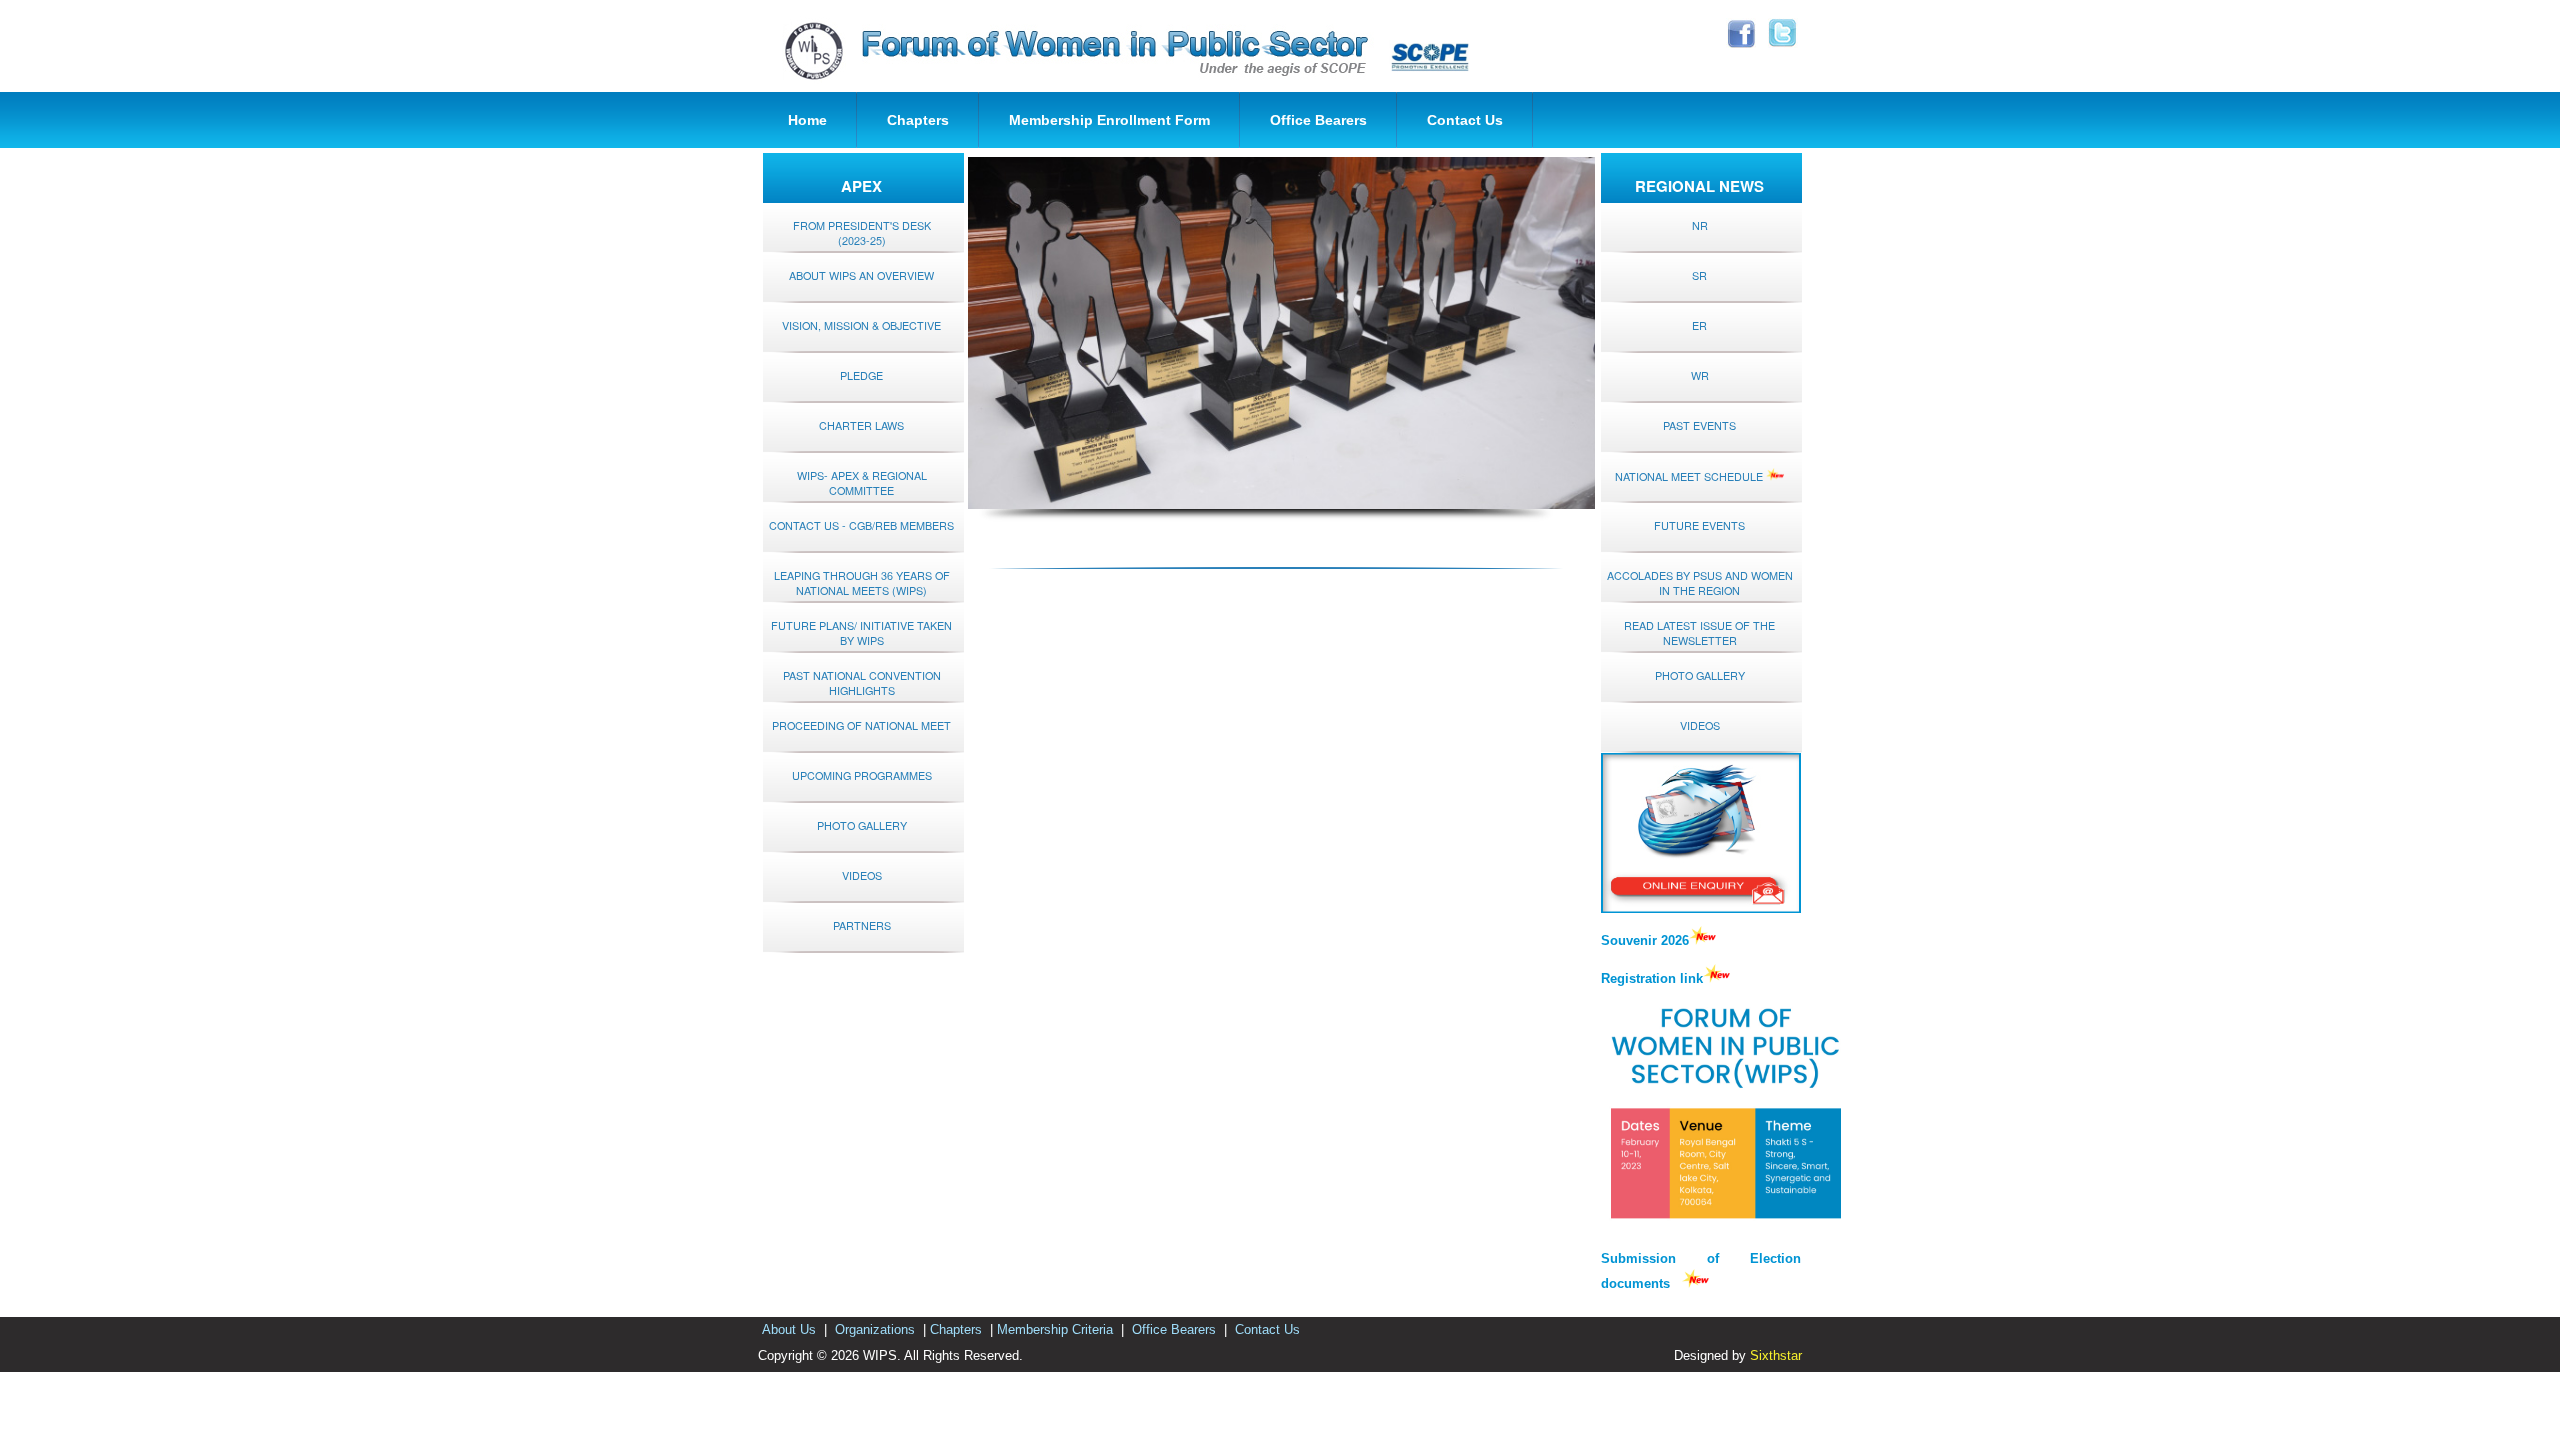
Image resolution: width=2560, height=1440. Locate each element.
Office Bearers (1318, 120)
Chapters (918, 120)
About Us (789, 1329)
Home (807, 120)
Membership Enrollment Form (1109, 120)
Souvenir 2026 (1645, 940)
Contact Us (1465, 120)
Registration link (1652, 978)
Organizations (875, 1329)
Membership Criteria (1055, 1329)
